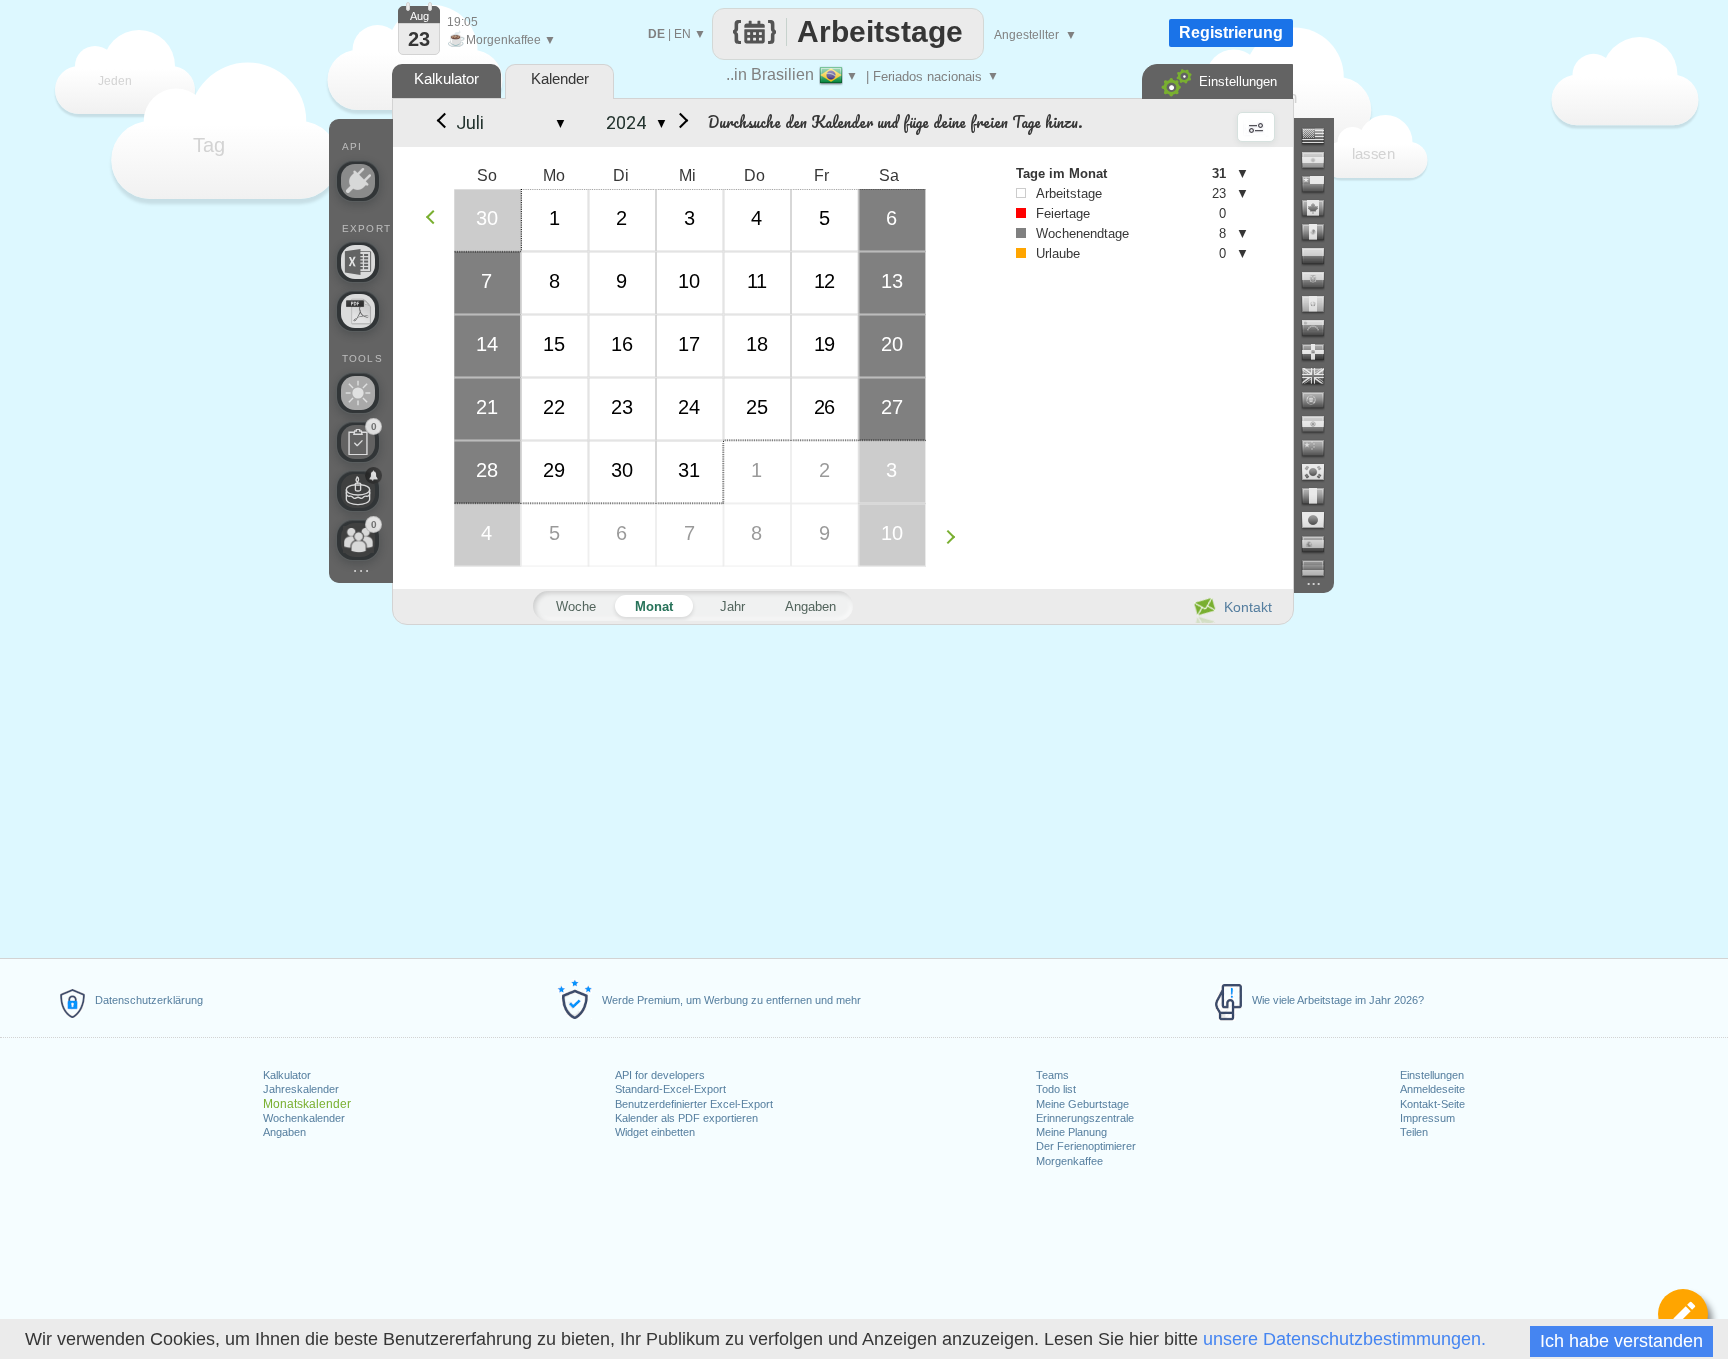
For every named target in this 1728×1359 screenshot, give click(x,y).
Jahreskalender (301, 1089)
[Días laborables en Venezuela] (1321, 328)
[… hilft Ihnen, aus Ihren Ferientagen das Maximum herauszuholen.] (358, 393)
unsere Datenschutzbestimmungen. (1344, 1339)
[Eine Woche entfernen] (435, 216)
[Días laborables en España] (1321, 544)
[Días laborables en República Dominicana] (1321, 352)
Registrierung (1231, 32)
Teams (1052, 1075)
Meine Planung (1071, 1132)
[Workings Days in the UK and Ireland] (1321, 376)
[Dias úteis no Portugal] (1321, 400)
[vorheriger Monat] (440, 123)
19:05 (462, 22)
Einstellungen (1432, 1075)
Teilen (1414, 1132)
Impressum (1427, 1118)
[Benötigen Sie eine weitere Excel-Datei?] (358, 262)
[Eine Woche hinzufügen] (955, 536)
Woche (576, 606)
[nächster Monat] (680, 123)
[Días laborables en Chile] (1321, 184)
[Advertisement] (842, 788)
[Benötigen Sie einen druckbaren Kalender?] (358, 311)
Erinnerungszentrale (1085, 1118)
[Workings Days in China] (1321, 448)
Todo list (1056, 1089)
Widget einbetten (655, 1132)
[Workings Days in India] (1321, 424)
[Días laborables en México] (1321, 232)
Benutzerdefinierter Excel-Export (694, 1104)
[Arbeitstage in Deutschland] (1321, 568)
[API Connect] (358, 181)
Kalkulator (287, 1075)
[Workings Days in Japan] (1321, 520)
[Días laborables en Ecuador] (1321, 280)
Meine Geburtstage (1082, 1104)
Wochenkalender (304, 1118)
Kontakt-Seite (1432, 1104)
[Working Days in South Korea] (1321, 472)
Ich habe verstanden (1621, 1341)
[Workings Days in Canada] (1321, 208)
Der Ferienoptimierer (1086, 1146)
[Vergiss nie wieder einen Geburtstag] (358, 491)
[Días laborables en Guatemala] (1321, 304)
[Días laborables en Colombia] (1321, 256)
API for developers (660, 1075)
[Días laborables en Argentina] (1321, 160)
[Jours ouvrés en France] (1321, 496)
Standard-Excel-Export (670, 1089)
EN (682, 34)
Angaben (284, 1132)
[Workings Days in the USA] (1321, 136)
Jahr (732, 606)
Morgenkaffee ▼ (501, 40)
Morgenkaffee (1069, 1161)
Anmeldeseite (1432, 1089)
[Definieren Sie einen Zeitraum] (1683, 1314)
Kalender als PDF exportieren (686, 1118)
